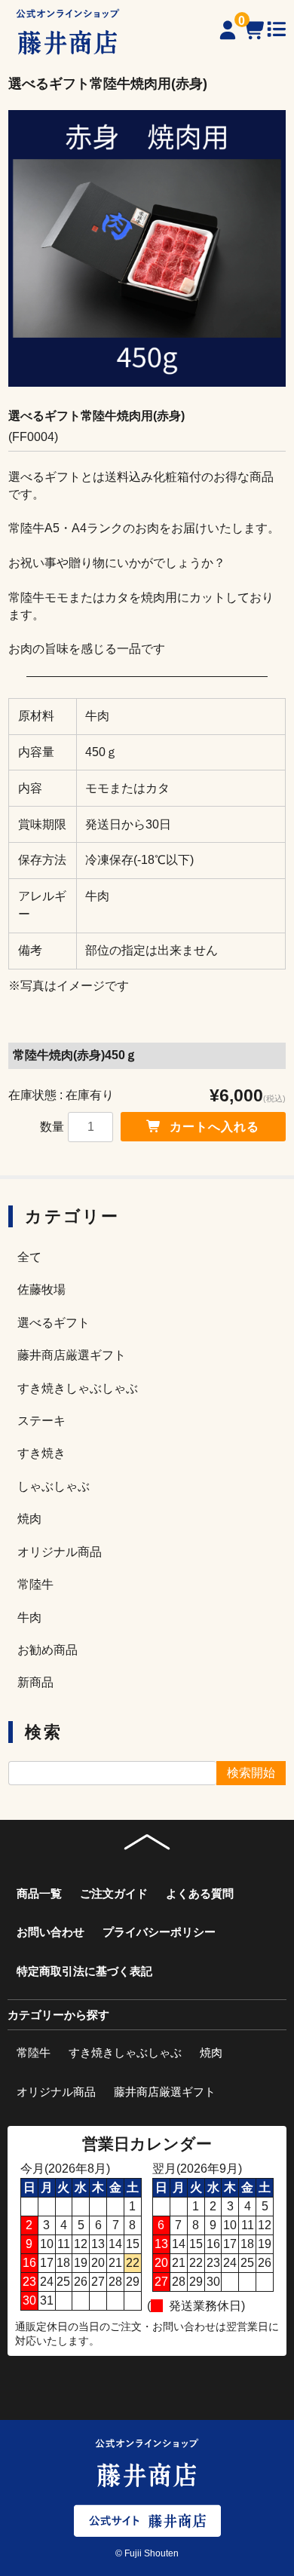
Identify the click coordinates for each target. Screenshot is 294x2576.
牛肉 (29, 1617)
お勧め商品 (47, 1650)
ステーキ (41, 1421)
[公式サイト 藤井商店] (147, 2520)
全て (29, 1257)
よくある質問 (200, 1893)
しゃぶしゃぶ (54, 1486)
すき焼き (41, 1453)
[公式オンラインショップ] (68, 32)
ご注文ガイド (114, 1893)
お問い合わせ (51, 1932)
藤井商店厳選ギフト (72, 1355)
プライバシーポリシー (159, 1932)
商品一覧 (39, 1893)
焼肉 (29, 1519)
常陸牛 (35, 1584)
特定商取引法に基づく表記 (84, 1971)
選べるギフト (54, 1323)
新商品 (35, 1682)
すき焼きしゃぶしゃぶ (78, 1388)
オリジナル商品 (60, 1552)
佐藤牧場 (41, 1290)
